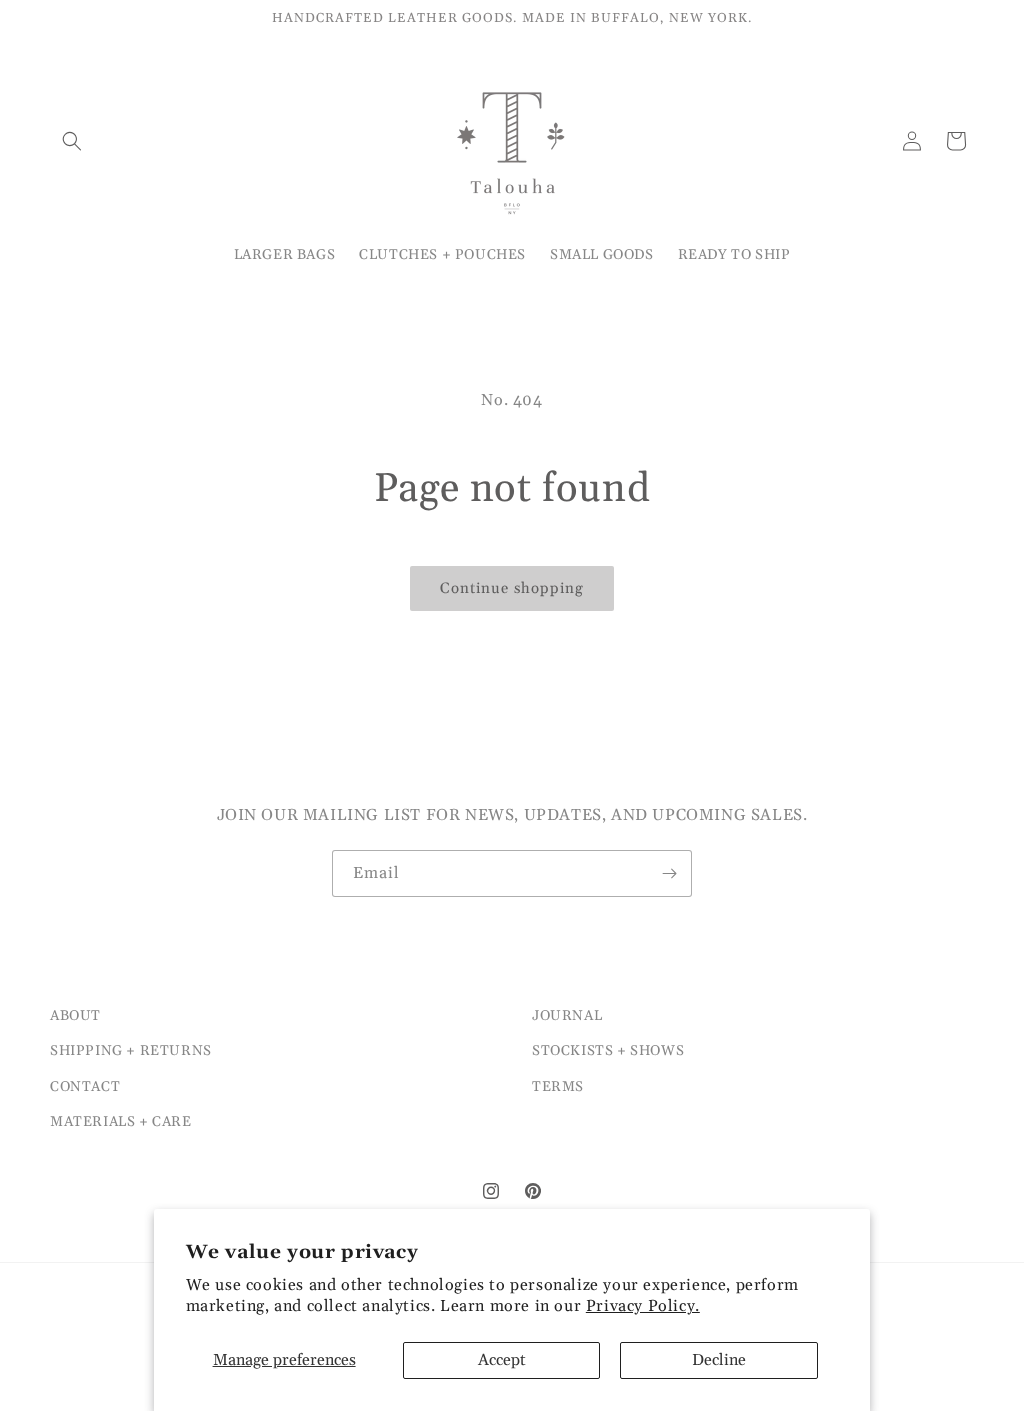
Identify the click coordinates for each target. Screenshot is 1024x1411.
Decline (719, 1360)
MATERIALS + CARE (121, 1122)
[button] (72, 141)
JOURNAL (567, 1016)
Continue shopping (512, 588)
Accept (502, 1360)
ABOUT (75, 1016)
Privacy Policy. (643, 1306)
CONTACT (85, 1087)
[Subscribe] (669, 873)
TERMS (558, 1087)
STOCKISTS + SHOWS (608, 1051)
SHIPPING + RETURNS (131, 1051)
